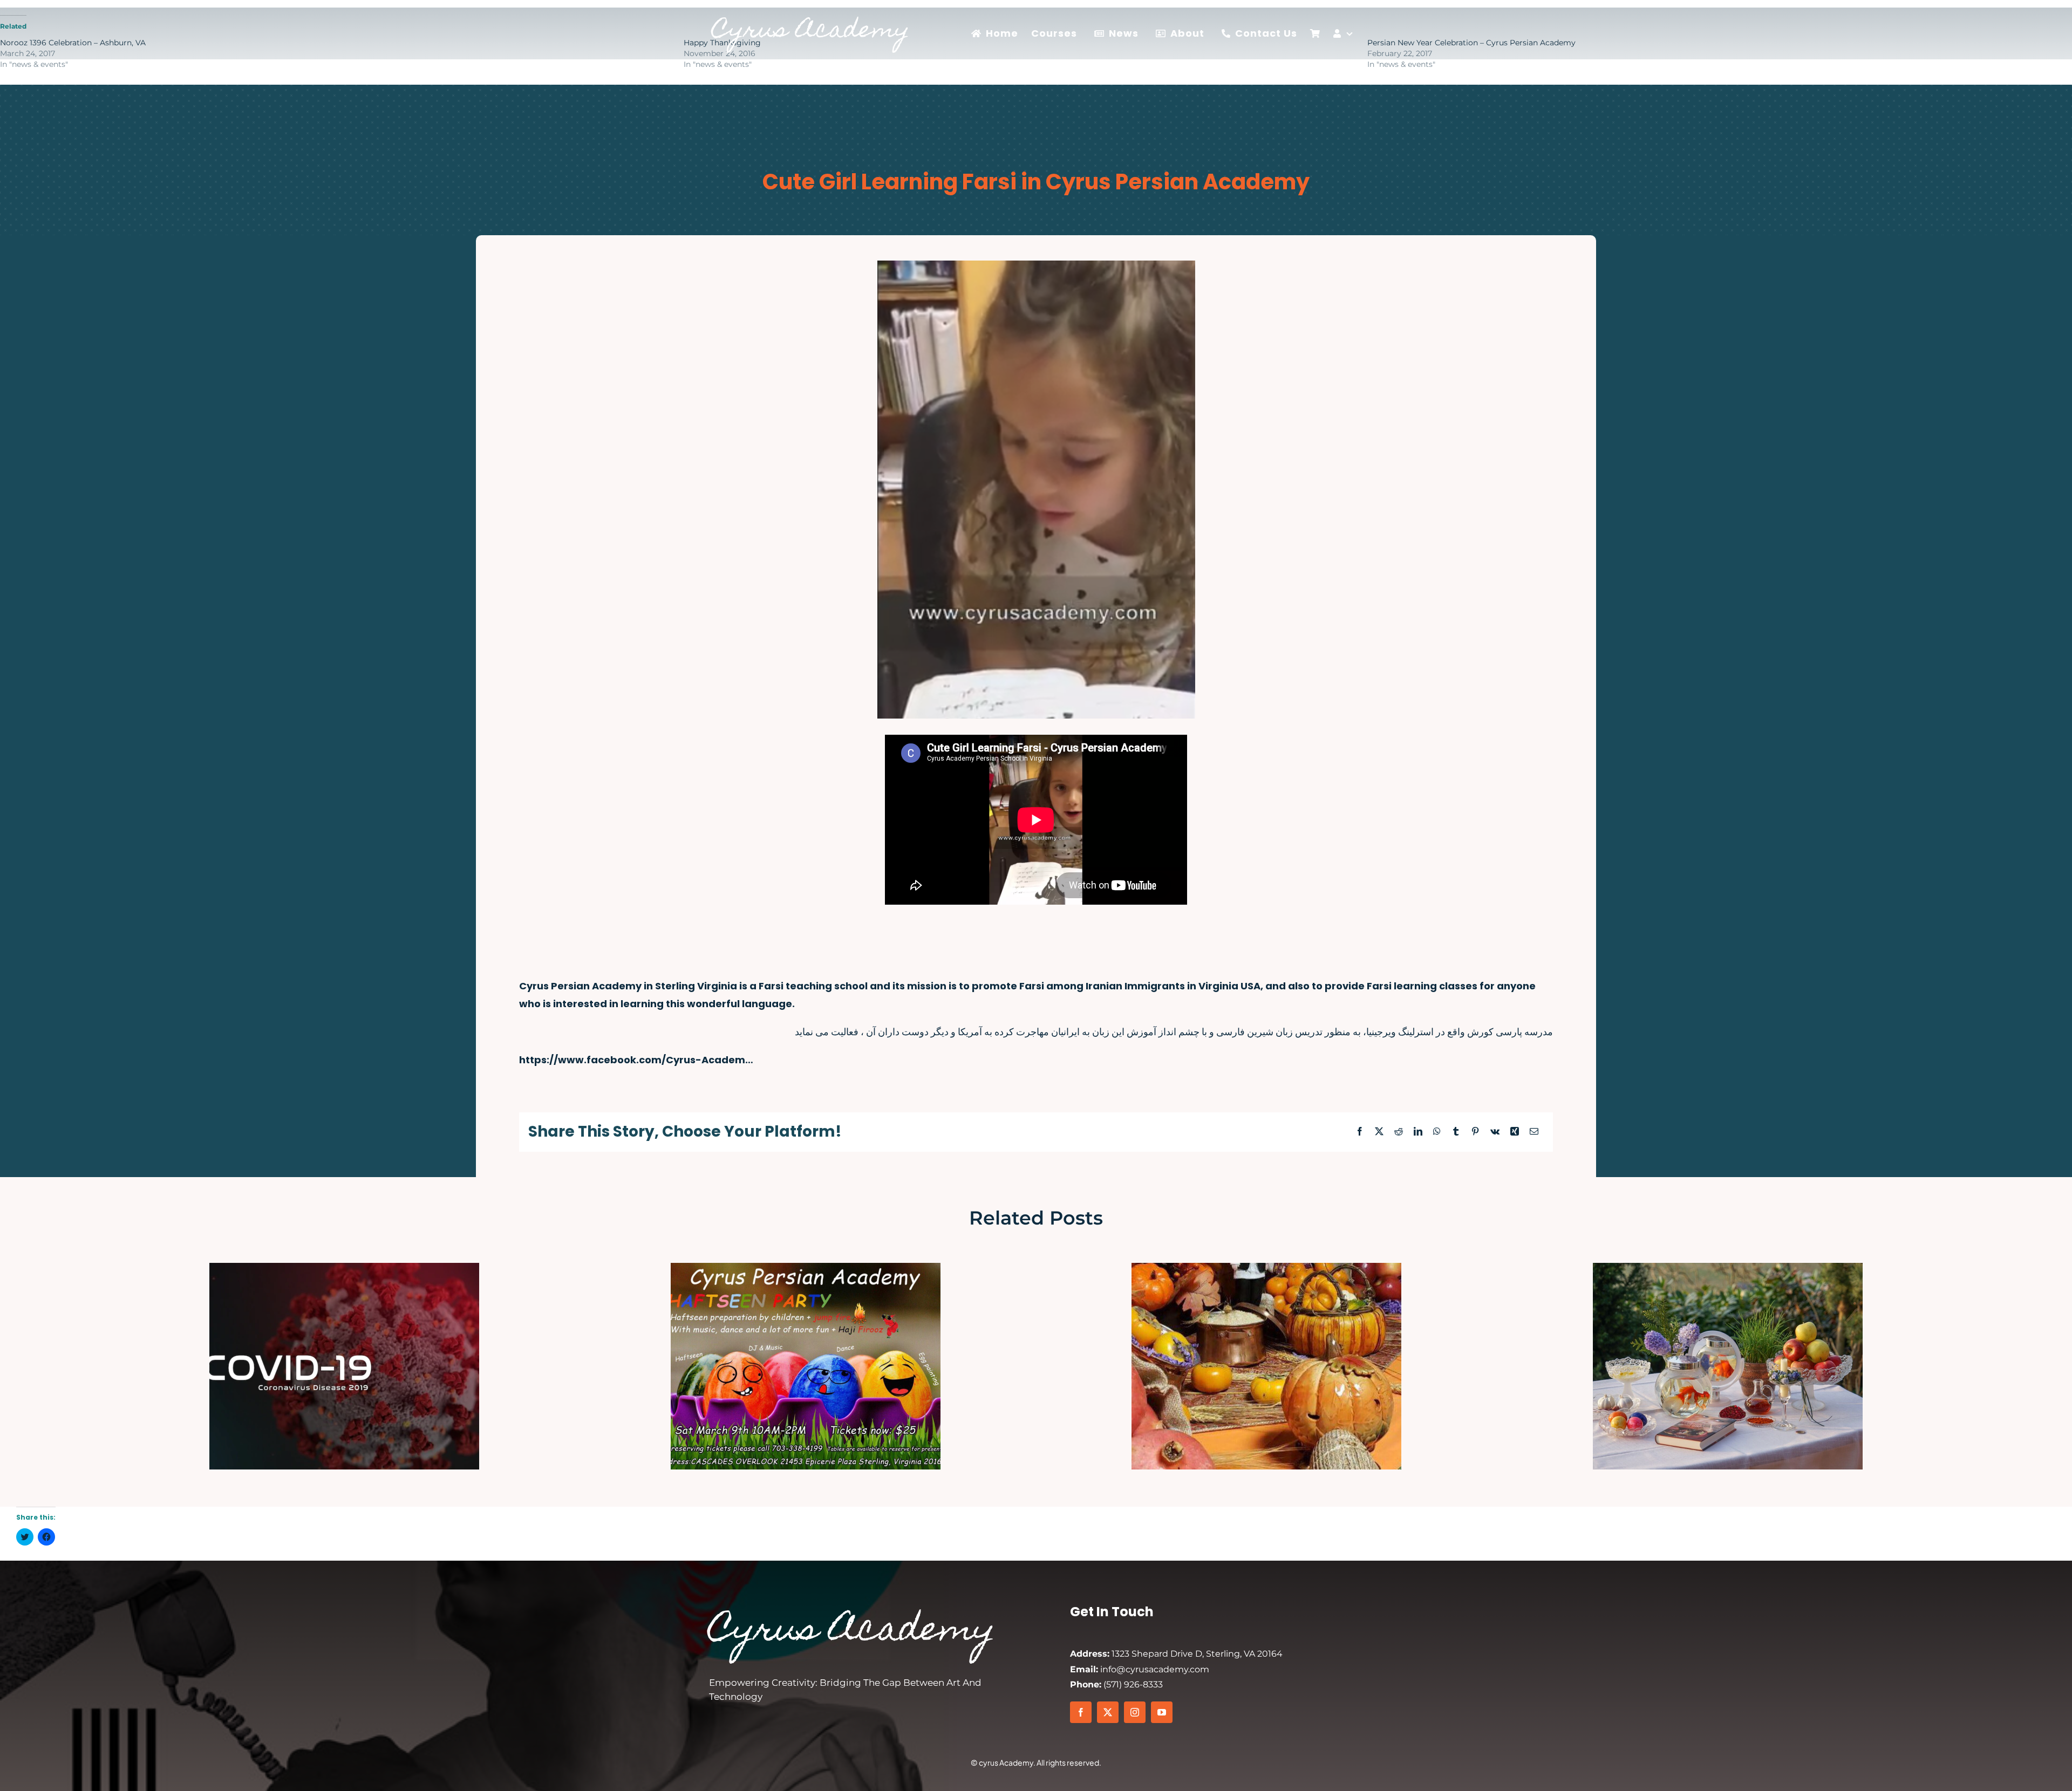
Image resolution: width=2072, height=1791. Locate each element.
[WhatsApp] (1437, 1132)
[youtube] (1162, 1712)
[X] (1379, 1132)
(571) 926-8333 (1116, 1684)
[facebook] (1081, 1712)
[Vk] (1495, 1132)
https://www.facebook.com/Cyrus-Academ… (636, 1060)
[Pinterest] (1475, 1132)
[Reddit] (1399, 1132)
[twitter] (1108, 1712)
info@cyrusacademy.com (1140, 1669)
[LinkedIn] (1418, 1132)
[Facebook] (1360, 1132)
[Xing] (1515, 1132)
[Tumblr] (1456, 1132)
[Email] (1534, 1132)
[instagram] (1135, 1712)
